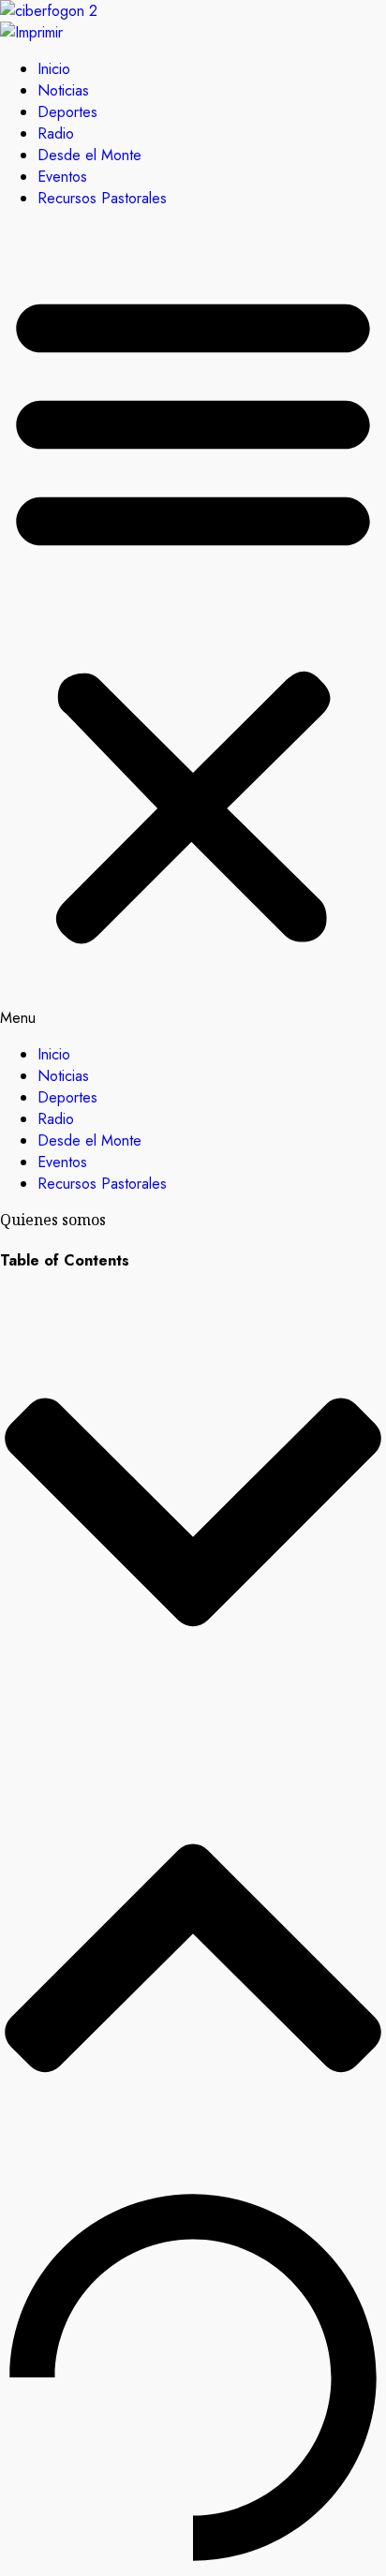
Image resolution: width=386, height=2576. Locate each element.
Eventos (62, 177)
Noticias (63, 90)
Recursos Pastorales (102, 198)
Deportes (67, 112)
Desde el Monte (89, 155)
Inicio (54, 69)
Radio (56, 133)
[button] (193, 626)
